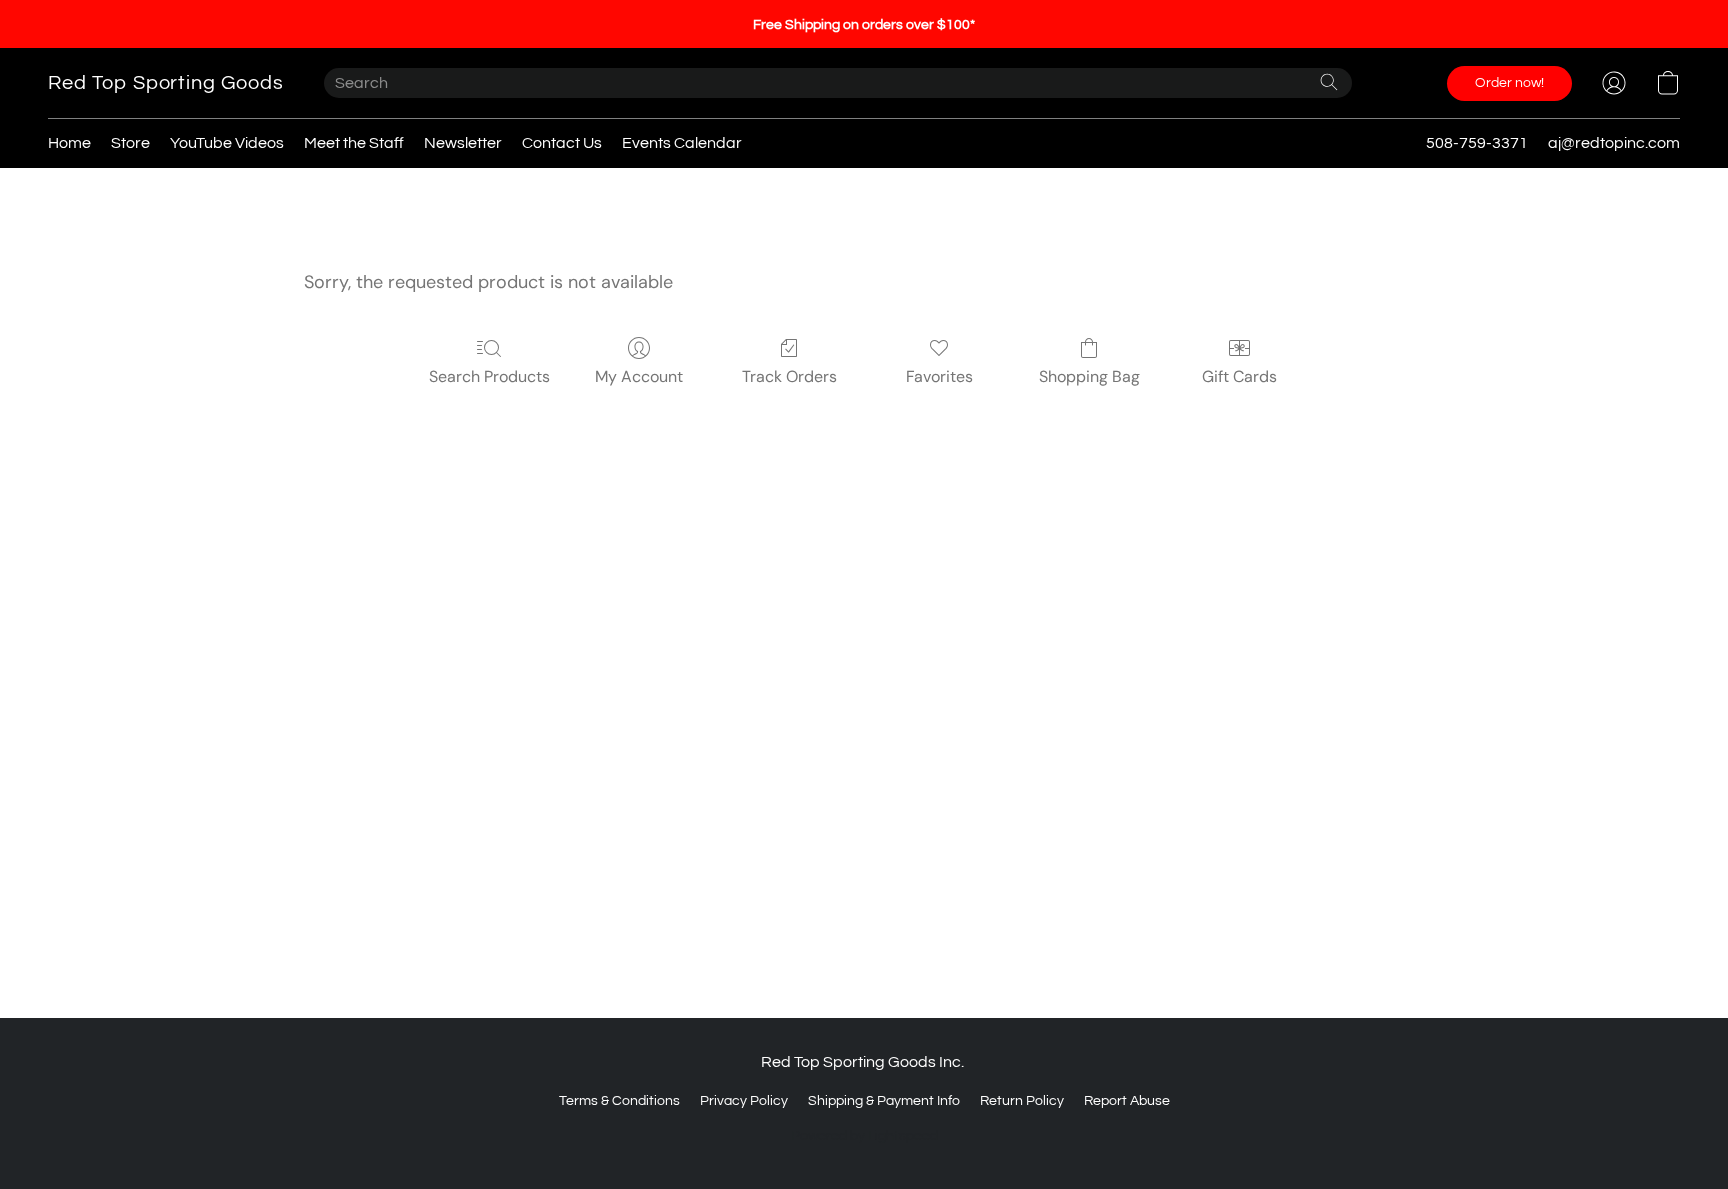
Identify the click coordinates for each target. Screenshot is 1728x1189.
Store (130, 143)
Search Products (489, 376)
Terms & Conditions (619, 1101)
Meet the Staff (354, 143)
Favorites (939, 376)
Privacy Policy (744, 1101)
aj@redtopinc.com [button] (1614, 143)
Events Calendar (682, 143)
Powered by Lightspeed (864, 1136)
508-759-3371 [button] (1477, 143)
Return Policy (1022, 1101)
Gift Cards (1239, 376)
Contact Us (562, 143)
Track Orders (789, 376)
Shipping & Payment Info (884, 1101)
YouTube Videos (227, 143)
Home (69, 143)
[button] (166, 83)
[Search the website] (1329, 82)
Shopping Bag (1089, 376)
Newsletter (463, 143)
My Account (639, 376)
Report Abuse (1127, 1101)
